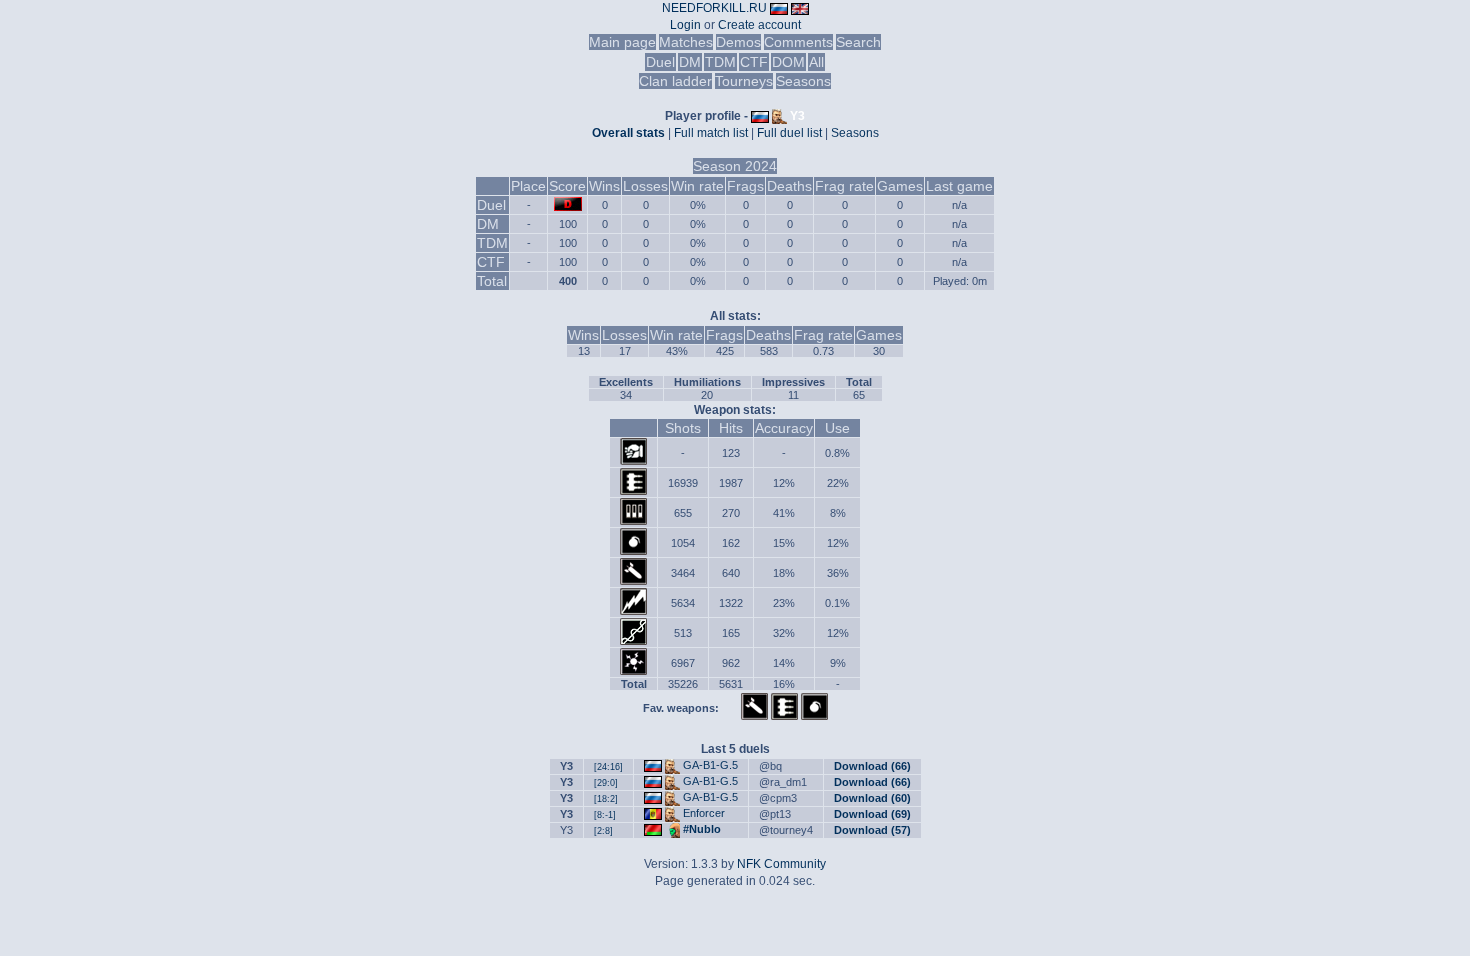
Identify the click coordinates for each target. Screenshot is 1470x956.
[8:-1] (605, 815)
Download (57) (872, 830)
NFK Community (781, 864)
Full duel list (789, 133)
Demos (738, 42)
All (816, 62)
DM (690, 62)
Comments (798, 42)
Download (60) (872, 798)
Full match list (711, 133)
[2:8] (603, 831)
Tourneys (744, 81)
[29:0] (606, 783)
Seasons (803, 81)
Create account (759, 25)
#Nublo (702, 829)
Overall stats (628, 133)
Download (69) (872, 814)
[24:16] (608, 767)
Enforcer (704, 813)
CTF (754, 62)
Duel (660, 62)
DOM (788, 62)
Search (858, 42)
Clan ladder (675, 81)
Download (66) (872, 766)
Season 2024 (735, 166)
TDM (720, 62)
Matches (686, 42)
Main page (622, 42)
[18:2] (606, 799)
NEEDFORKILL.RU (714, 8)
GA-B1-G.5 (710, 765)
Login (685, 25)
